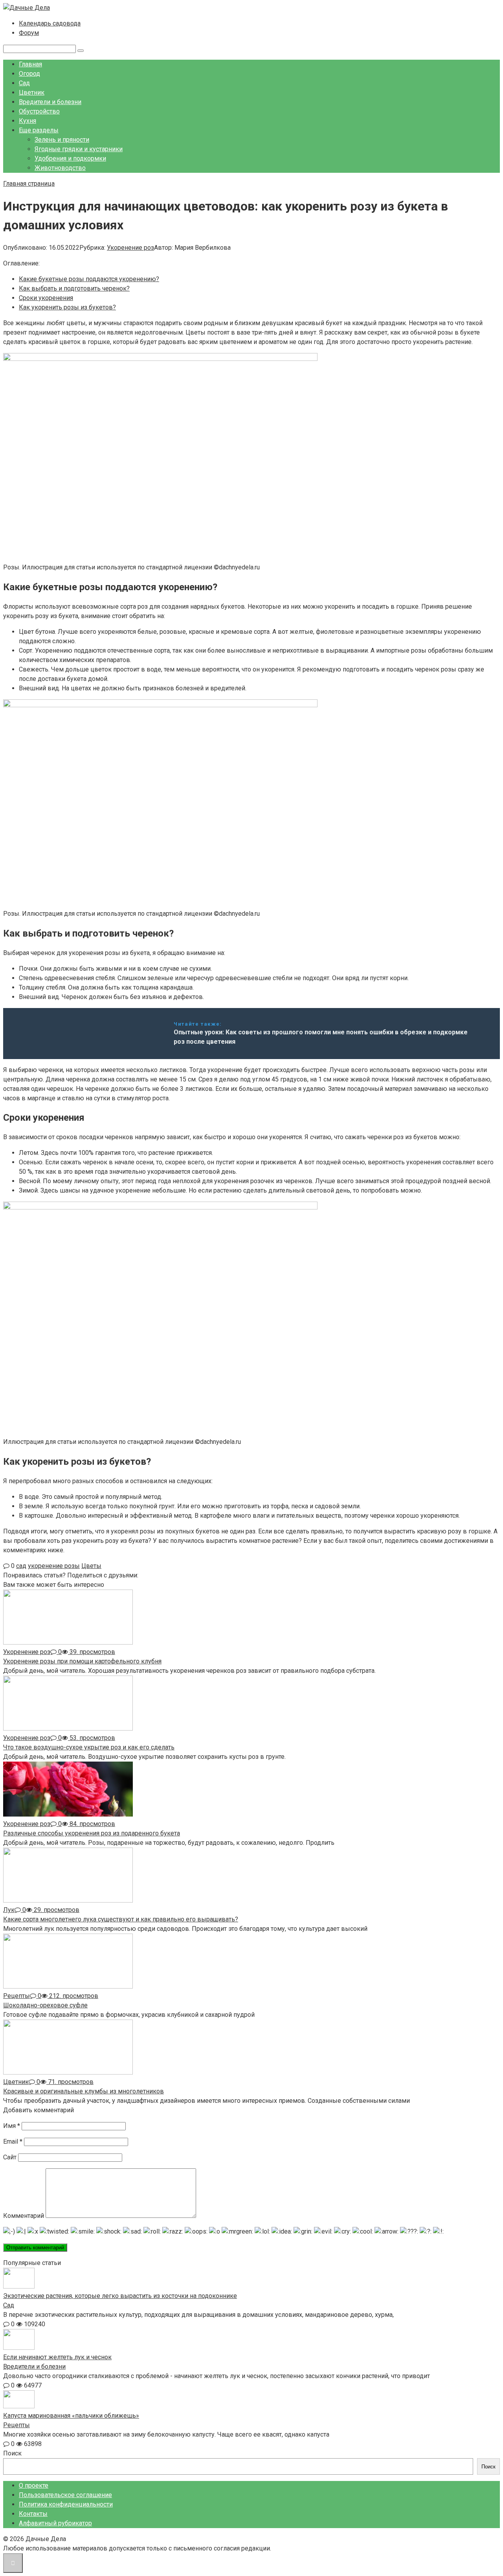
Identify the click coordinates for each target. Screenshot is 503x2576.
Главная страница (29, 184)
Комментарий (24, 2216)
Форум (29, 33)
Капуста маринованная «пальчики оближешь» (71, 2416)
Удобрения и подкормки (70, 158)
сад (21, 1566)
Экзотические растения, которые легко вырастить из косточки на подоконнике (120, 2296)
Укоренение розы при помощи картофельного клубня (82, 1661)
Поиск (12, 2453)
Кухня (28, 121)
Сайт (10, 2157)
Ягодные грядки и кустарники (79, 149)
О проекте (34, 2485)
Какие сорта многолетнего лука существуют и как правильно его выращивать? (121, 1919)
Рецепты (17, 2425)
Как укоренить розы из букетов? (67, 307)
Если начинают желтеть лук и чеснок (57, 2357)
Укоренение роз (130, 248)
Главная (30, 64)
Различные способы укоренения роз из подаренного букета (92, 1833)
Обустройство (39, 111)
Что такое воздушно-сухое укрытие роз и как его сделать (89, 1747)
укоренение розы (54, 1566)
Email (13, 2141)
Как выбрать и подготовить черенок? (74, 288)
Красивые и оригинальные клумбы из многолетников (84, 2091)
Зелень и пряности (62, 140)
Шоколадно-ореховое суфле (45, 2005)
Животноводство (60, 168)
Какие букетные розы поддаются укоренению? (89, 279)
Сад (24, 83)
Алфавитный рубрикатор (55, 2523)
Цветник (32, 92)
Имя (12, 2126)
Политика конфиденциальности (66, 2504)
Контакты (33, 2514)
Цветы (91, 1566)
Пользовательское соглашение (65, 2495)
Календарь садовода (50, 23)
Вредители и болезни (50, 102)
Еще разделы (39, 130)
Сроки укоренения (46, 298)
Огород (29, 74)
